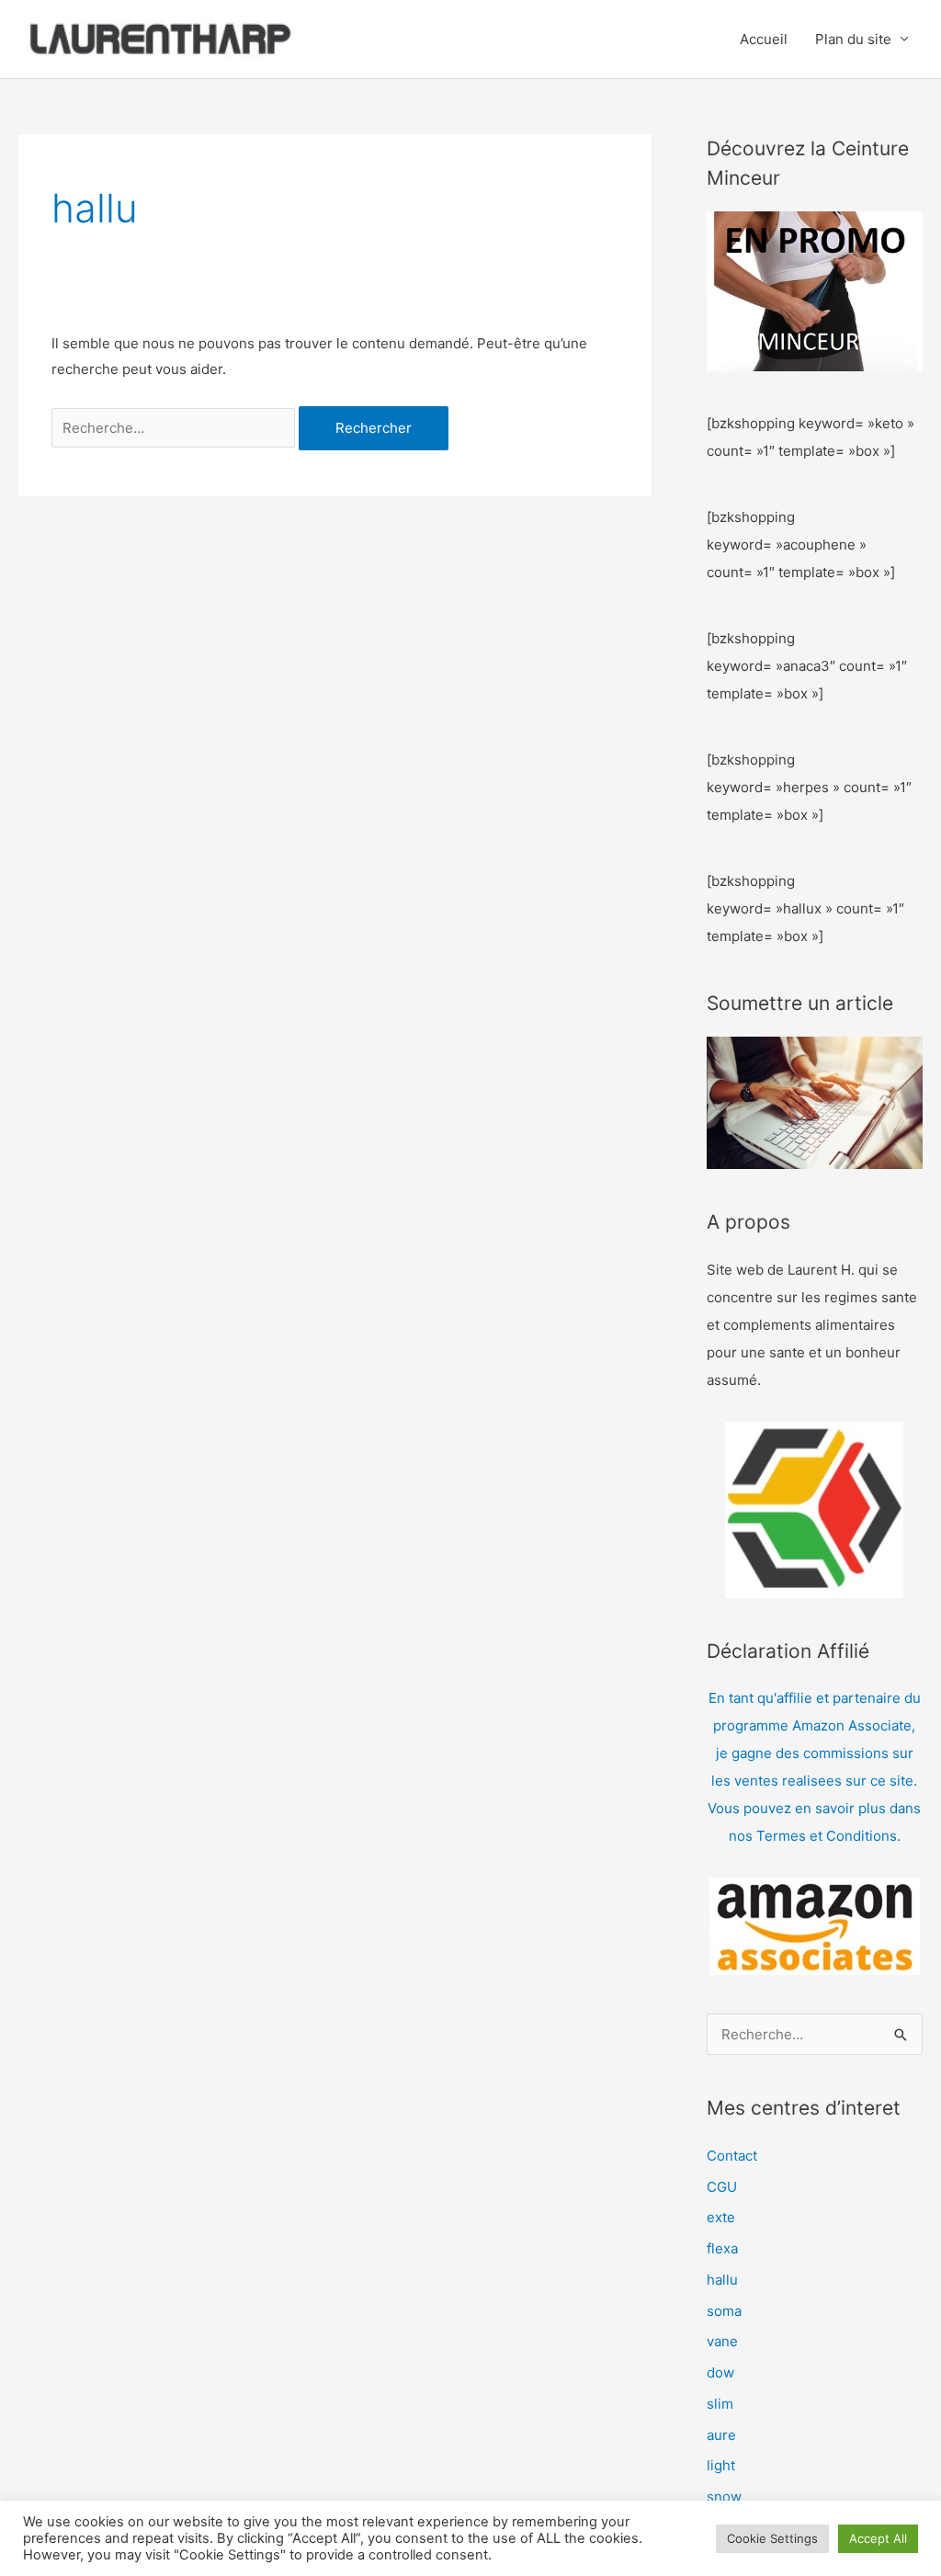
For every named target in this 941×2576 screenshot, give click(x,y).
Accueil (764, 39)
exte (721, 2217)
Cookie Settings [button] (772, 2538)
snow (724, 2497)
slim (720, 2404)
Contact (732, 2156)
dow (720, 2372)
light (721, 2465)
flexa (722, 2248)
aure (721, 2435)
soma (724, 2311)
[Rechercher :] (175, 428)
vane (722, 2341)
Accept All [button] (878, 2538)
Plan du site (853, 39)
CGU (722, 2187)
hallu (722, 2280)
